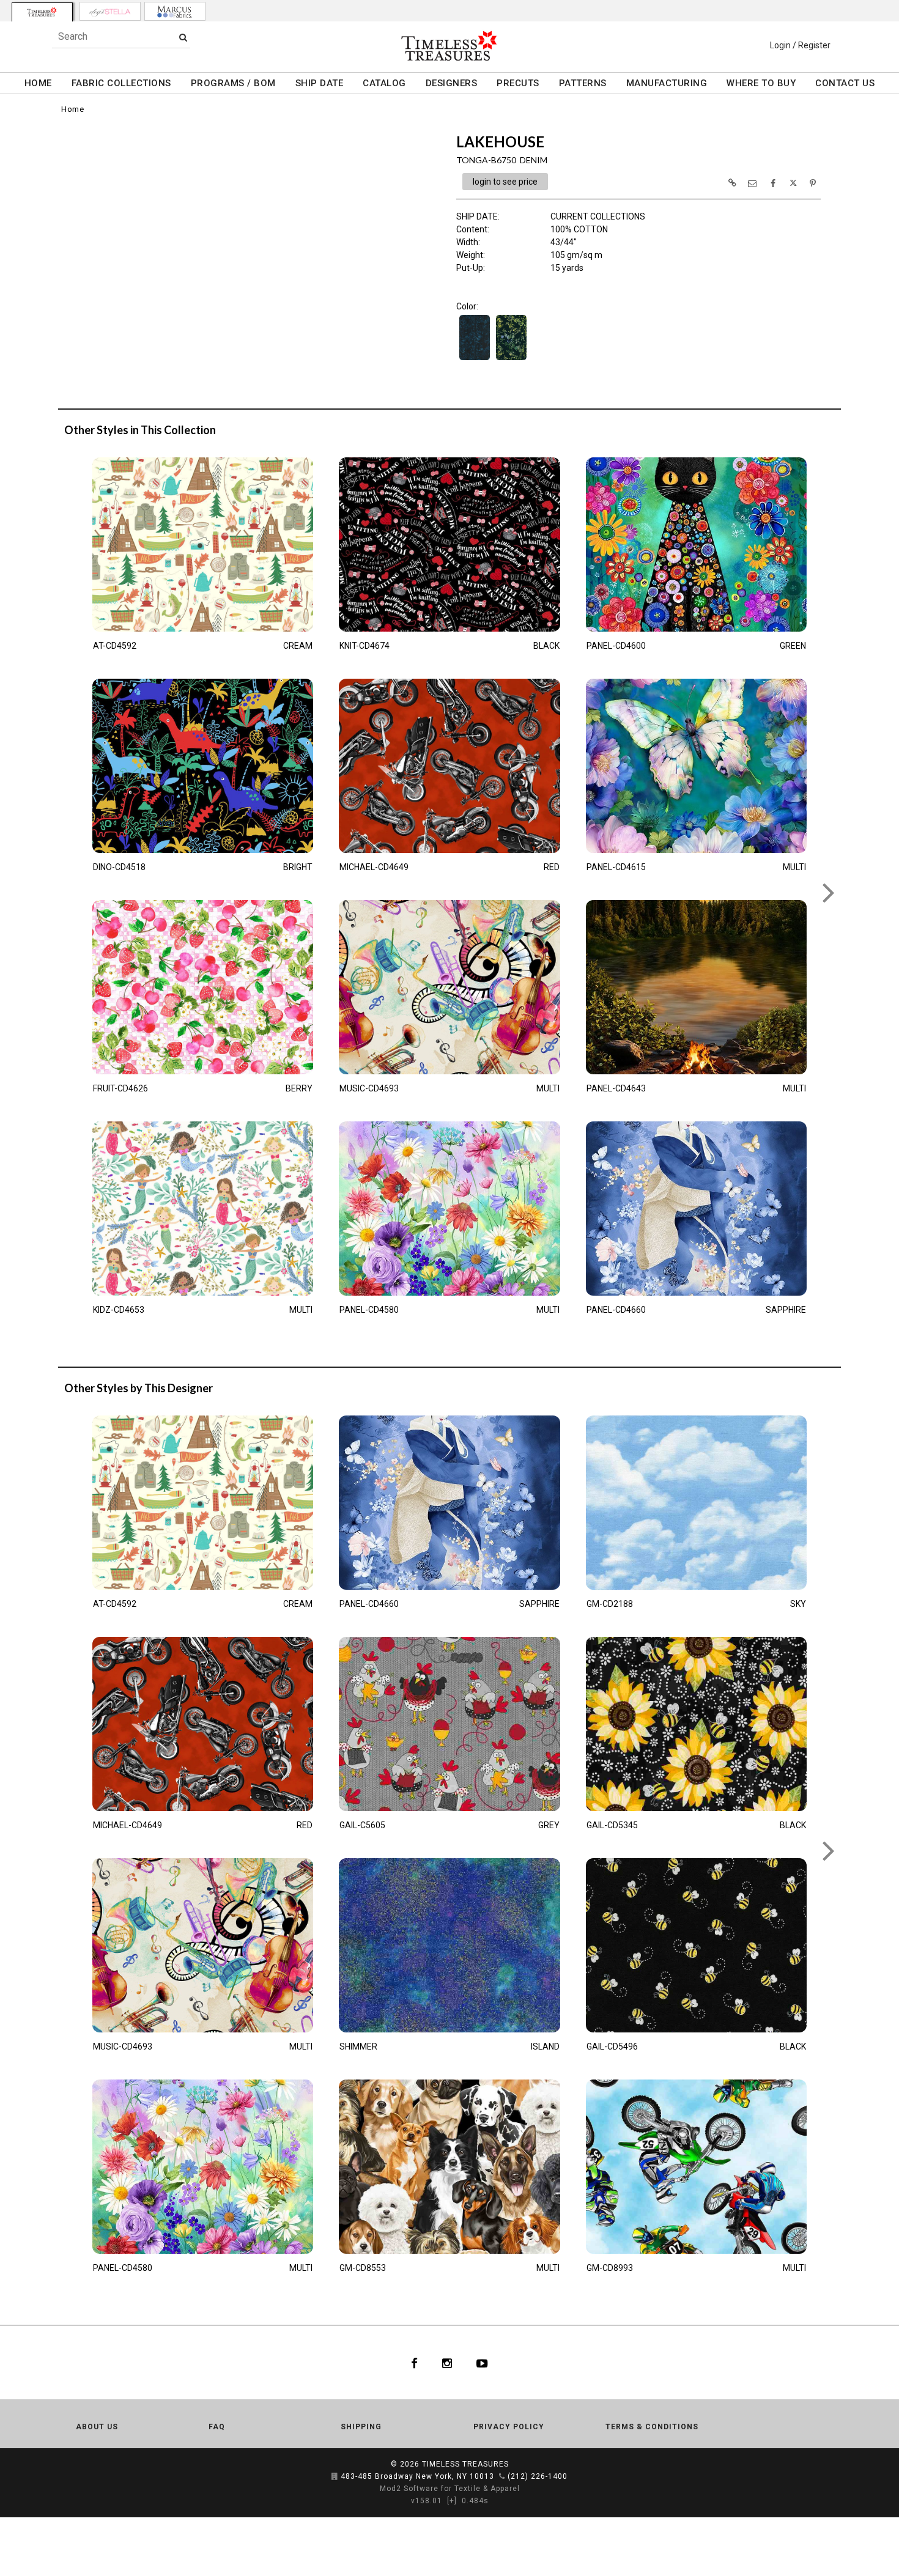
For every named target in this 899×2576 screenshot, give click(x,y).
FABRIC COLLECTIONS (121, 83)
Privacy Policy (509, 2427)
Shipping (361, 2427)
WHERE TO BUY (761, 83)
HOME (38, 83)
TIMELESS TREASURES (465, 2464)
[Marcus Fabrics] (175, 11)
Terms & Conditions (652, 2427)
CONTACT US (845, 83)
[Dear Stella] (110, 11)
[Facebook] (414, 2363)
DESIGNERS (452, 83)
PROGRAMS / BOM (233, 83)
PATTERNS (583, 83)
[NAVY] (475, 359)
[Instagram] (447, 2363)
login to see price (505, 182)
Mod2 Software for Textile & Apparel (450, 2489)
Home (72, 109)
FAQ (217, 2427)
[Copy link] (732, 183)
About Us (97, 2427)
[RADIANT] (511, 359)
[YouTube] (482, 2363)
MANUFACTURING (667, 83)
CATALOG (384, 83)
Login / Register (800, 45)
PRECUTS (518, 83)
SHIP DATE (320, 83)
